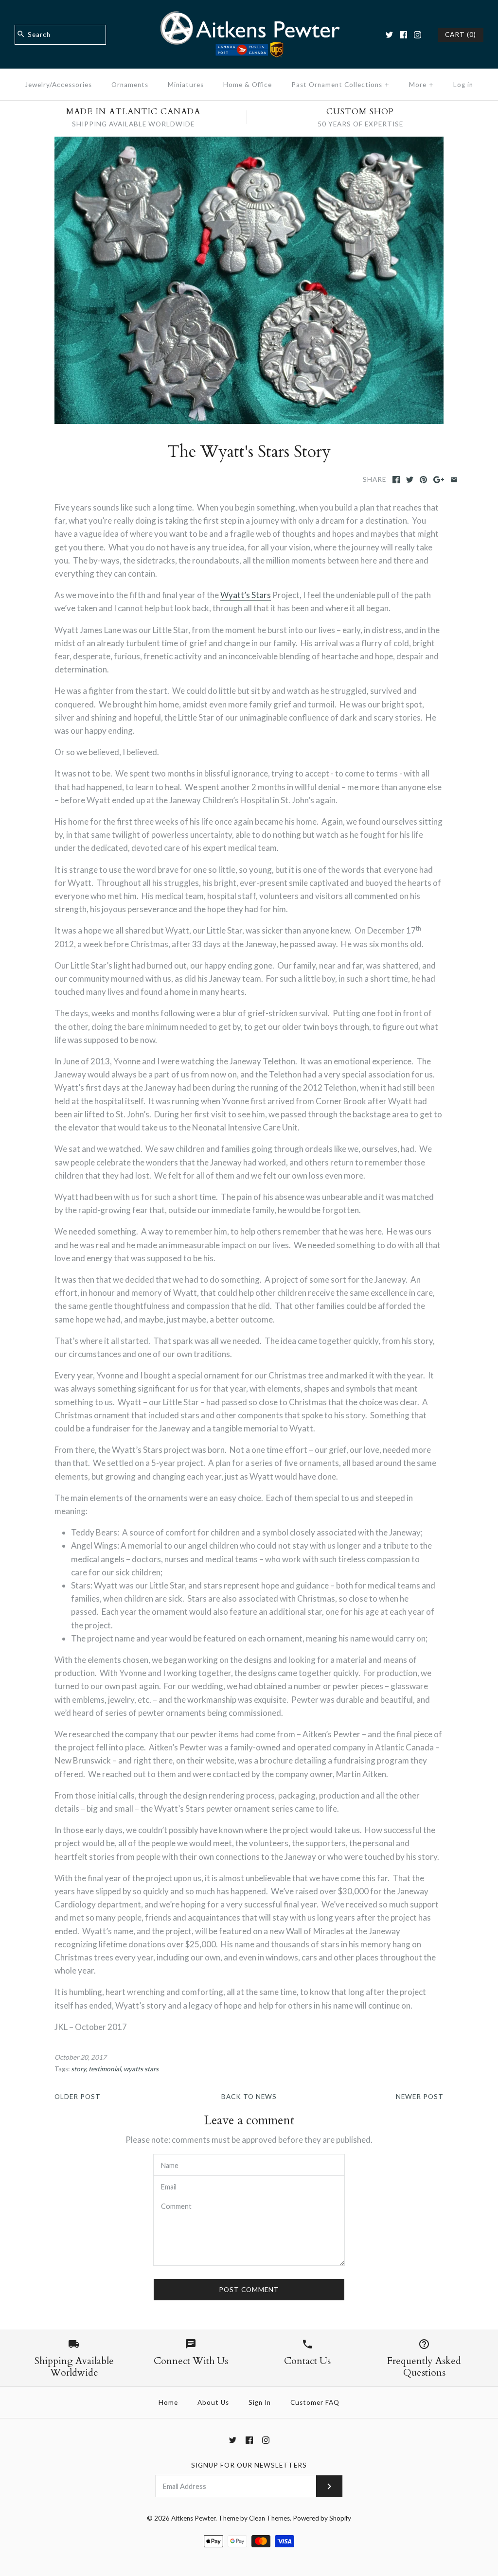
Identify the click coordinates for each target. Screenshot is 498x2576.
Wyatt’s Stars (246, 595)
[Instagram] (418, 35)
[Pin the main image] (423, 480)
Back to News (249, 2097)
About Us (213, 2402)
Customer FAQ (315, 2402)
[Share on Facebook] (396, 480)
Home (168, 2402)
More (421, 85)
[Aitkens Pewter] (249, 16)
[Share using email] (454, 480)
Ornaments (130, 85)
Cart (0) (461, 35)
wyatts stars (141, 2069)
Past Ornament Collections (340, 85)
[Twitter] (389, 35)
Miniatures (186, 85)
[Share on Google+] (439, 480)
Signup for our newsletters (249, 2465)
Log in (463, 85)
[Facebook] (403, 35)
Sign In (260, 2402)
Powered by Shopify (322, 2518)
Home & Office (248, 85)
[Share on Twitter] (410, 480)
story (78, 2069)
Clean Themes (269, 2518)
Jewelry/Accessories (58, 85)
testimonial (105, 2069)
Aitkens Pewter (193, 2518)
